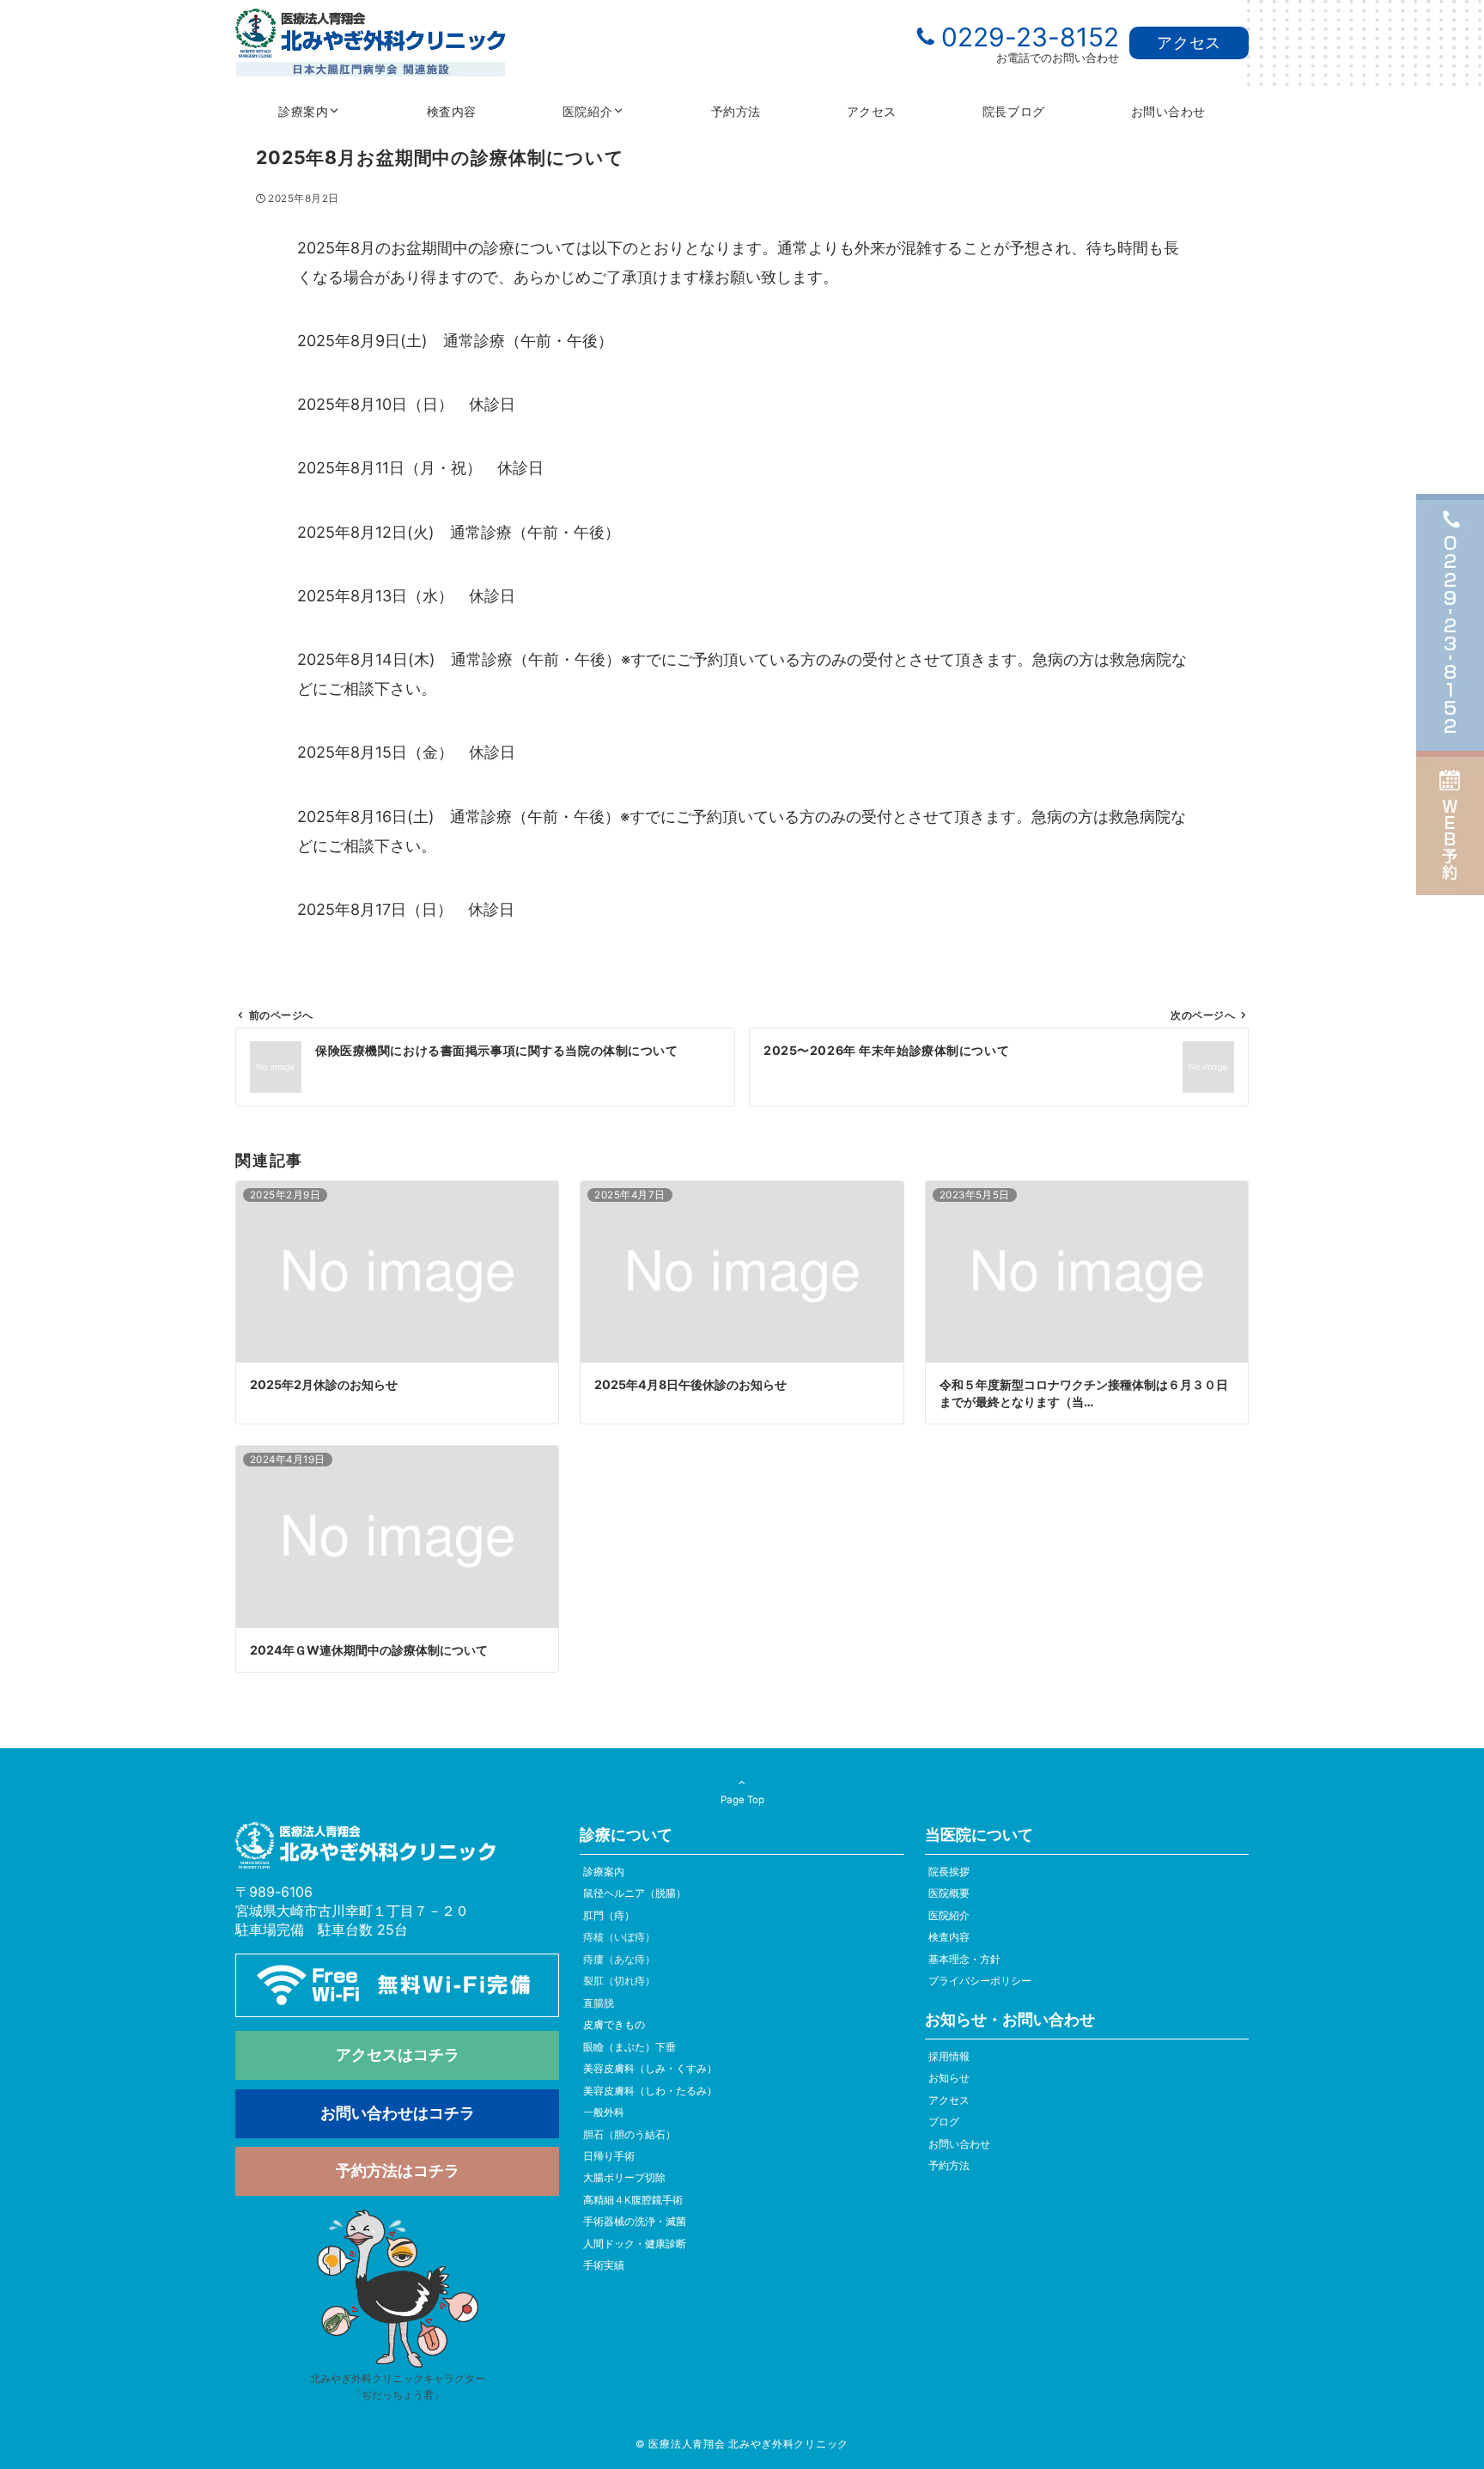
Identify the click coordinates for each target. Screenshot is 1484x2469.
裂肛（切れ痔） (619, 1981)
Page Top (742, 1800)
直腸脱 (599, 2003)
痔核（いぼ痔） (619, 1937)
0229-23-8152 (1030, 37)
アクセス (1189, 43)
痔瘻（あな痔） (619, 1960)
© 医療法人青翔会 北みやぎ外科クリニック (742, 2444)
